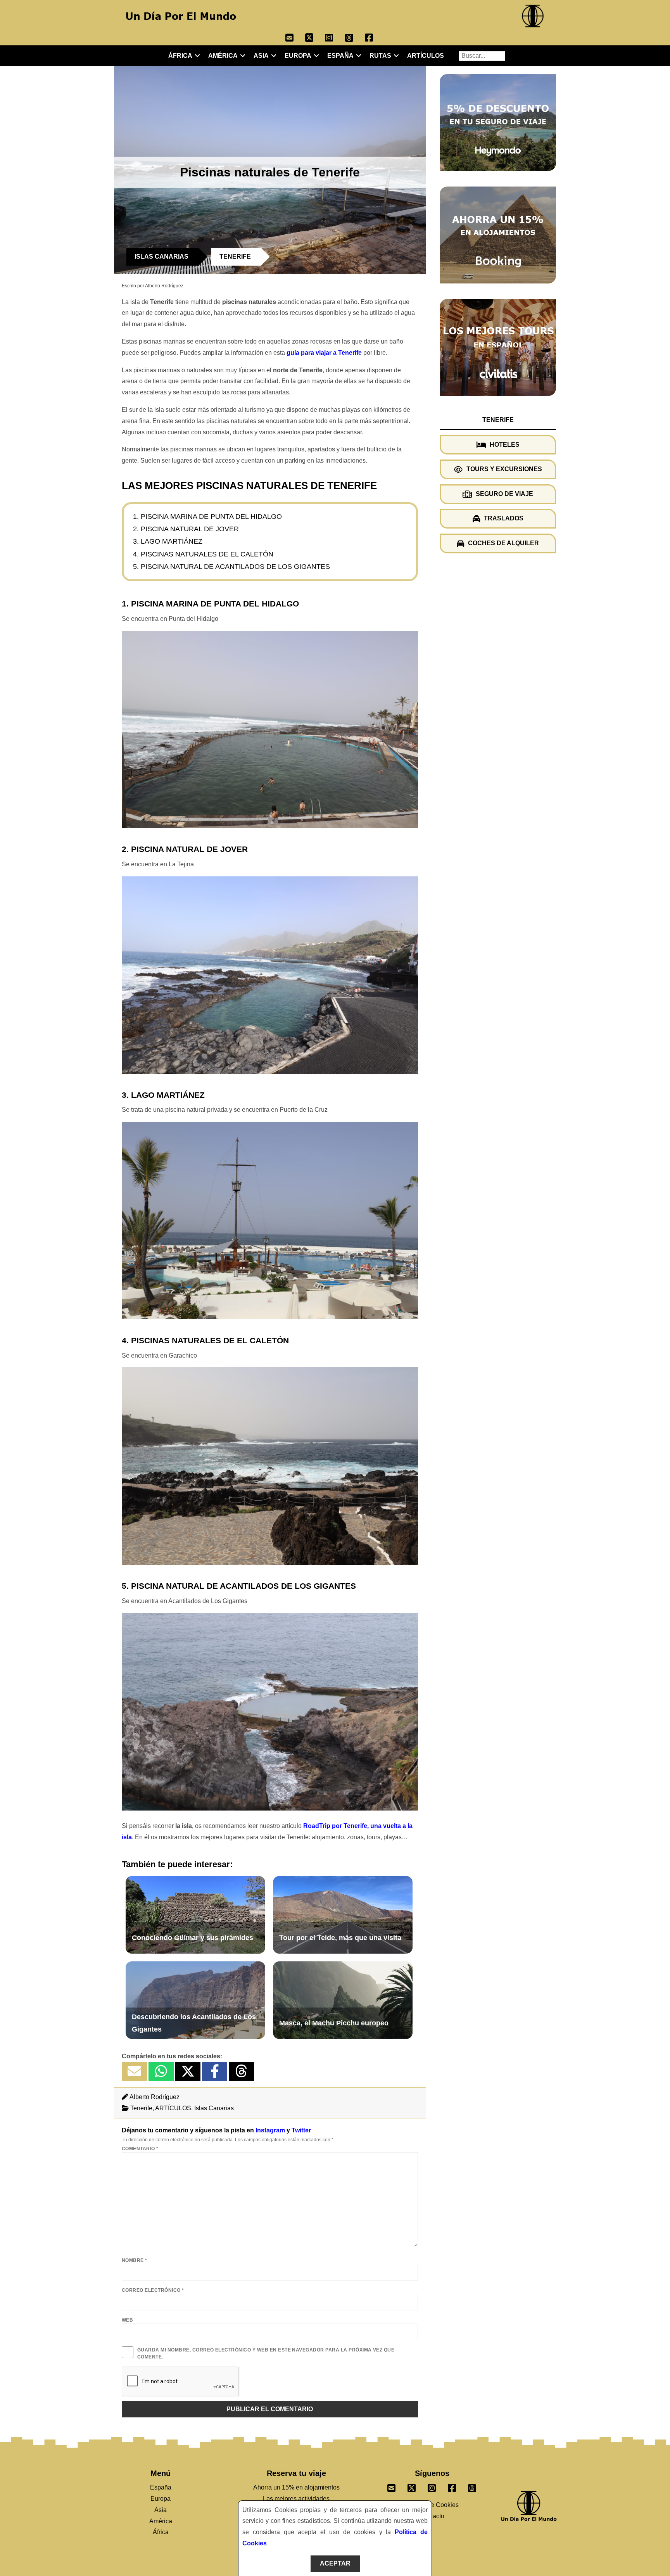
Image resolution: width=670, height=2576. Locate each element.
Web (127, 2320)
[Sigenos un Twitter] (412, 2486)
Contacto (432, 2516)
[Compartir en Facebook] (215, 2072)
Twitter (301, 2130)
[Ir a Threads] (355, 39)
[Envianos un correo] (392, 2486)
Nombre (135, 2260)
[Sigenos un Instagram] (432, 2486)
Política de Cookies (432, 2505)
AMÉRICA (223, 56)
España (161, 2487)
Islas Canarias (214, 2108)
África (161, 2532)
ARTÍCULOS (426, 56)
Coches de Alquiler (503, 543)
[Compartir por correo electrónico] (134, 2072)
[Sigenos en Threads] (472, 2486)
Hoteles (505, 444)
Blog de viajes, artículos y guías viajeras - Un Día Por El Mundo (181, 16)
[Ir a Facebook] (375, 39)
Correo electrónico (153, 2290)
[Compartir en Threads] (241, 2072)
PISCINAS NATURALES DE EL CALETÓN (207, 554)
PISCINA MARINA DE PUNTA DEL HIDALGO (211, 517)
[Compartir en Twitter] (188, 2072)
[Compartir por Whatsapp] (161, 2072)
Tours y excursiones (504, 469)
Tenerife (141, 2108)
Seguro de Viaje (504, 494)
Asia (161, 2510)
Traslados (504, 518)
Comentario (140, 2149)
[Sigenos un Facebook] (452, 2486)
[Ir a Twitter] (315, 39)
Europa (161, 2499)
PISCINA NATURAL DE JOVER (190, 529)
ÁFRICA (180, 56)
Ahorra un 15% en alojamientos (296, 2487)
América (161, 2521)
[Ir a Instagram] (335, 39)
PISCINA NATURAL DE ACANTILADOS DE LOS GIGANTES (235, 567)
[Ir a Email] (295, 39)
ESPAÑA (340, 56)
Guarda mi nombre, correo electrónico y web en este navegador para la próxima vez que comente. (266, 2353)
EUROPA (298, 56)
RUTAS (380, 56)
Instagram (270, 2130)
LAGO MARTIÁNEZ (172, 541)
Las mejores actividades (296, 2499)
